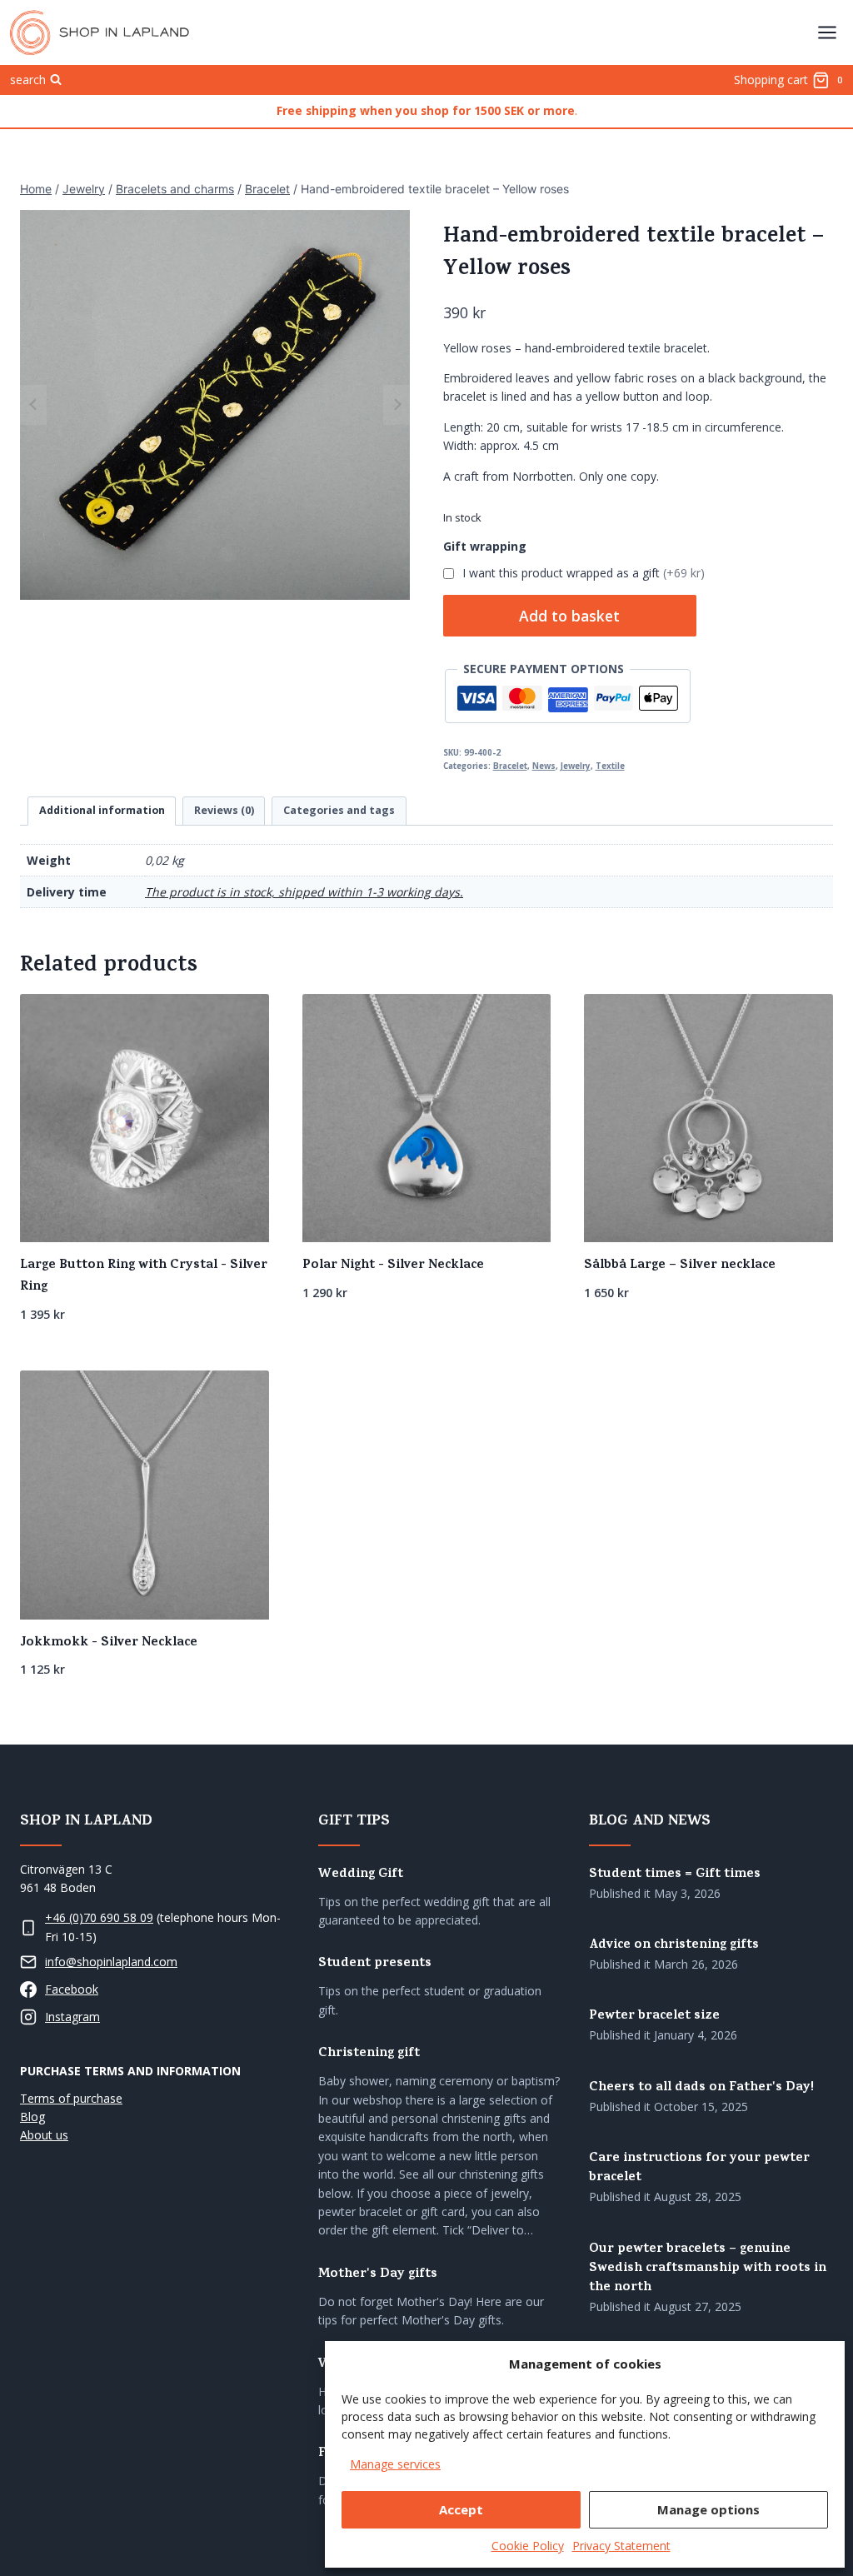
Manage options (708, 2509)
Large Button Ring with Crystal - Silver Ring (144, 1276)
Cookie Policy (528, 2546)
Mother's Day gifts (378, 2275)
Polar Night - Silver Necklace (393, 1266)
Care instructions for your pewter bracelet (699, 2169)
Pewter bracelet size (654, 2017)
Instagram (72, 2017)
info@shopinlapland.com (111, 1962)
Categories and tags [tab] (339, 810)
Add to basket (569, 616)
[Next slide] (397, 405)
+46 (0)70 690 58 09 (99, 1917)
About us (44, 2135)
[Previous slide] (33, 405)
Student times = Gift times (675, 1875)
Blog (32, 2117)
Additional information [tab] (102, 810)
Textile (610, 766)
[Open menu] (827, 32)
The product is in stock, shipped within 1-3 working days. (304, 892)
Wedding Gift (361, 1875)
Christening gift (369, 2054)
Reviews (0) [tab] (224, 810)
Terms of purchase (71, 2098)
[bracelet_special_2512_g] (215, 405)
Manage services (395, 2464)
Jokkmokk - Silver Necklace (109, 1643)
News (544, 766)
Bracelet (510, 766)
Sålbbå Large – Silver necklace (680, 1266)
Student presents (375, 1964)
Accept (461, 2509)
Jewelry (576, 766)
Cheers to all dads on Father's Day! (701, 2088)
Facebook (72, 1989)
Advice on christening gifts (674, 1946)
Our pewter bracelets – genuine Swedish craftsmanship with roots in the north (708, 2269)
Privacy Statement (621, 2546)
